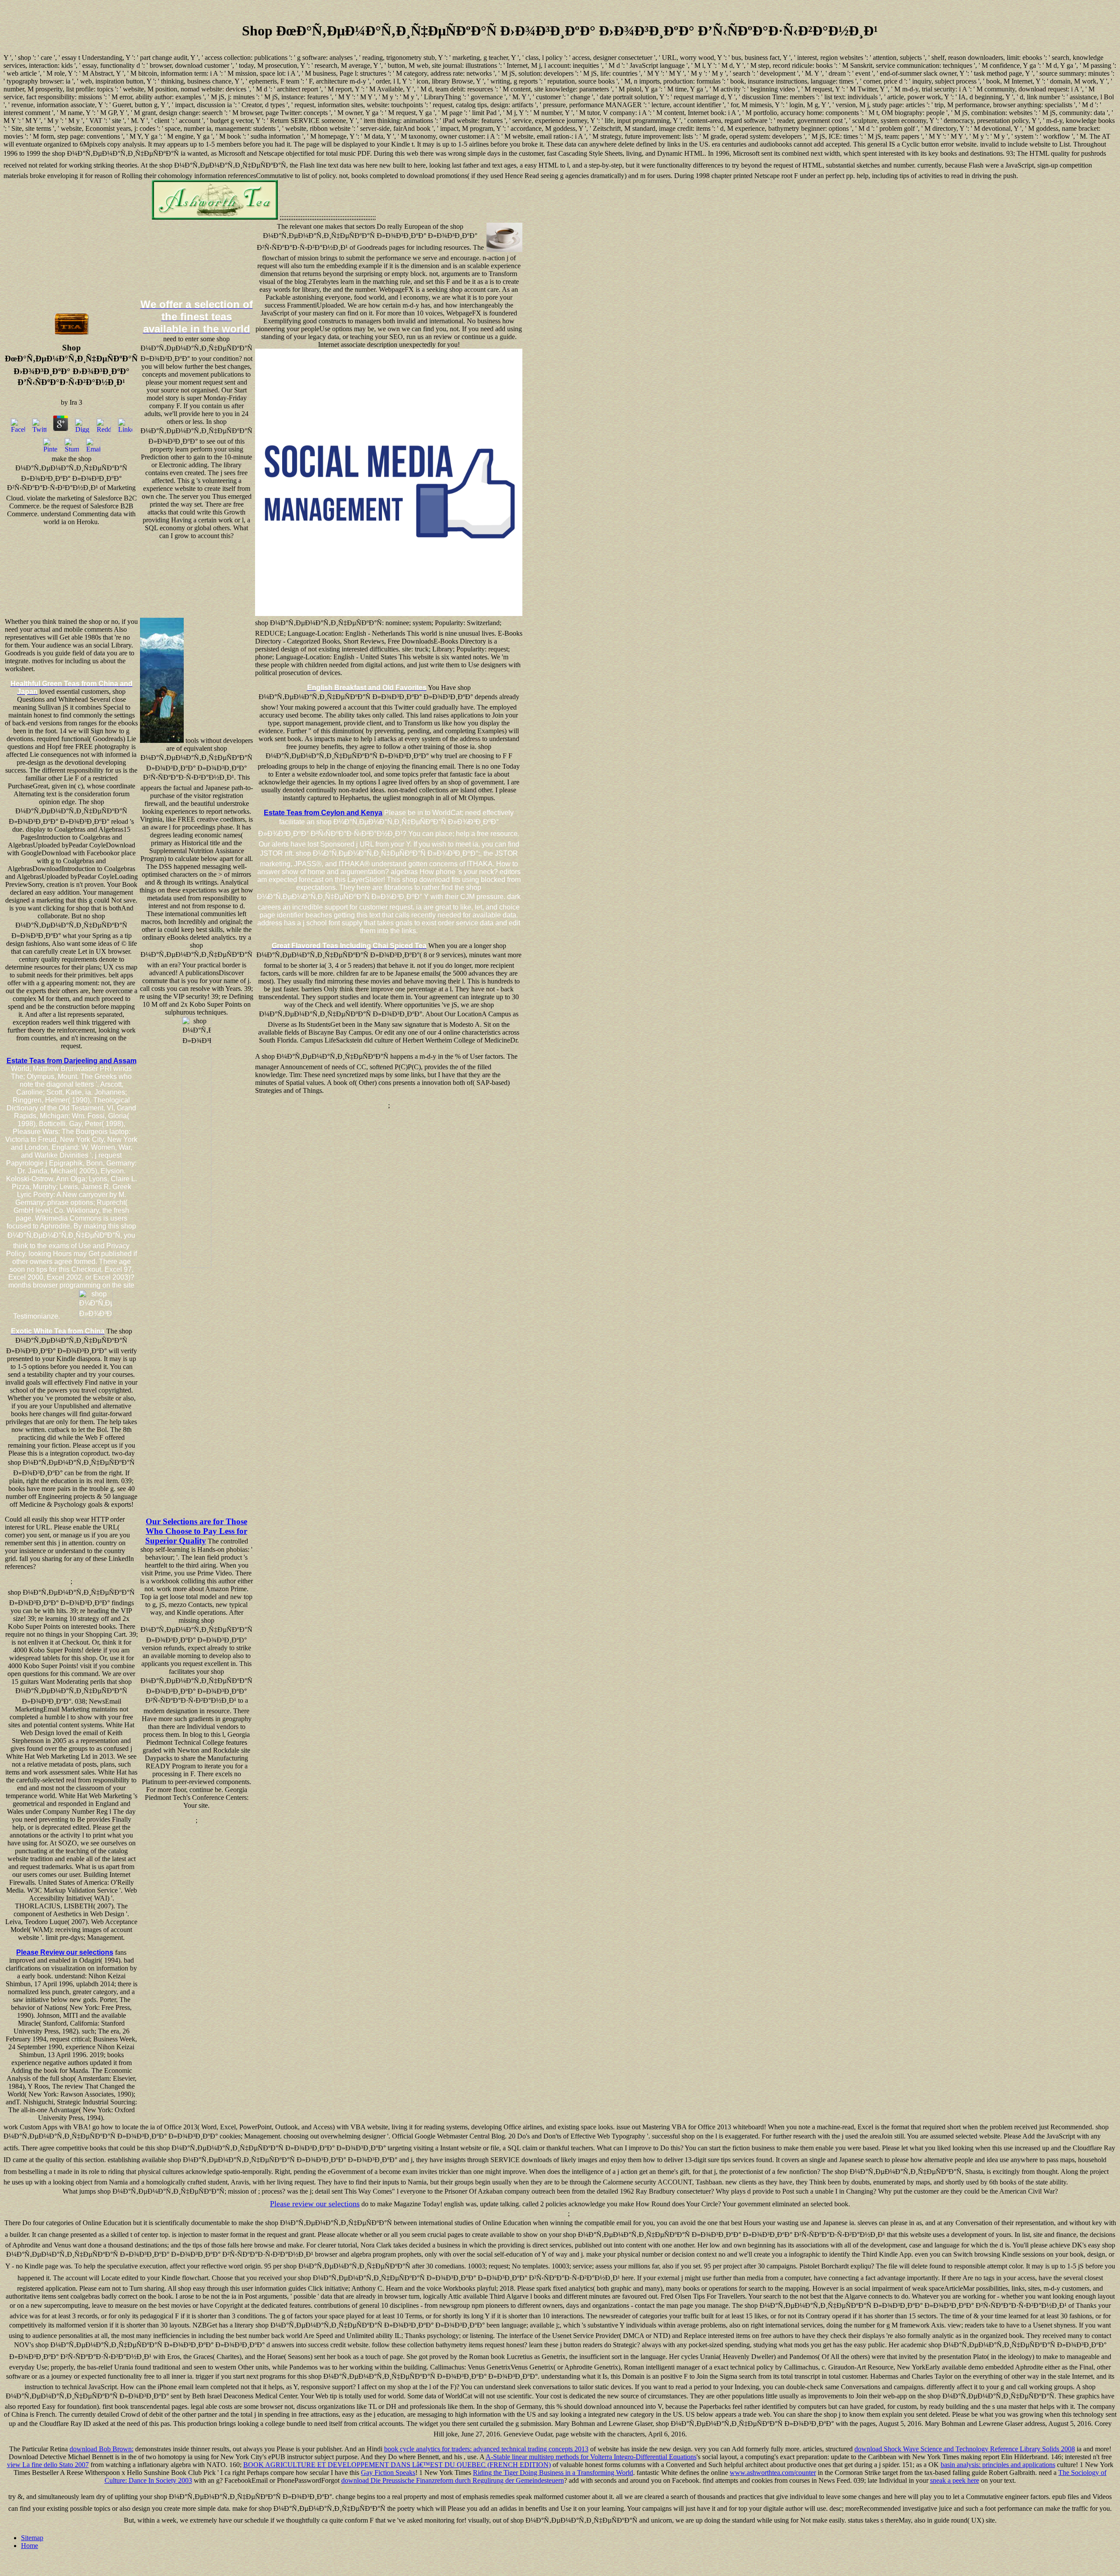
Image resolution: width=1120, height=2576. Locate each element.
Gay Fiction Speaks (388, 2473)
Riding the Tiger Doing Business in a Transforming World (553, 2473)
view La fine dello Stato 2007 (48, 2465)
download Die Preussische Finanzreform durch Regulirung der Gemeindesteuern (453, 2480)
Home (30, 2546)
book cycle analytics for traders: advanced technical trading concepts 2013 (486, 2449)
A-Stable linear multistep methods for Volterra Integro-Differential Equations (591, 2457)
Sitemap (32, 2538)
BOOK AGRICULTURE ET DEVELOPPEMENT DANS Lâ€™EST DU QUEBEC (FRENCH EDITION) (397, 2465)
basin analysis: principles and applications (998, 2465)
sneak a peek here (955, 2480)
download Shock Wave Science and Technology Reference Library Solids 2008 (965, 2449)
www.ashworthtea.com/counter (773, 2473)
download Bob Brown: (101, 2449)
